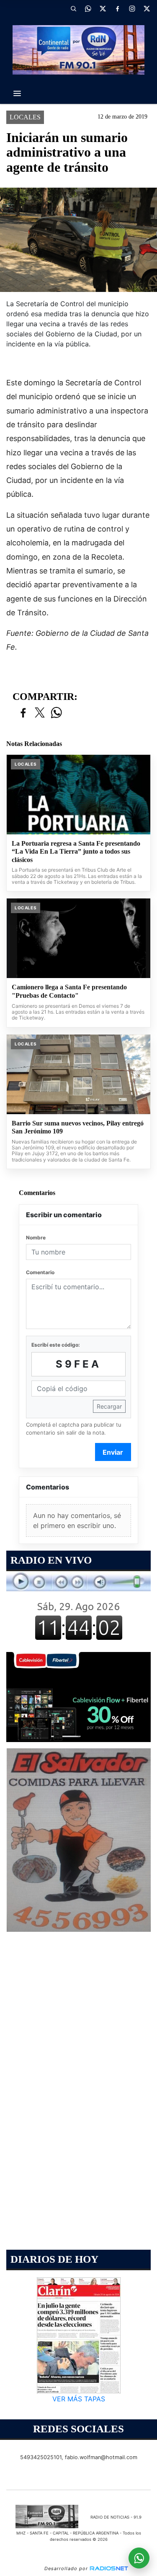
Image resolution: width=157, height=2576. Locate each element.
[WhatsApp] (88, 8)
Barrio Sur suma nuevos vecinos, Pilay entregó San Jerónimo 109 (78, 1127)
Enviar (113, 1452)
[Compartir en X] (40, 713)
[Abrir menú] (17, 93)
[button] (73, 8)
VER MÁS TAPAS (79, 2399)
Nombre (36, 1238)
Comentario (40, 1272)
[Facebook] (117, 8)
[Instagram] (132, 8)
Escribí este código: (56, 1345)
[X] (103, 8)
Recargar (109, 1406)
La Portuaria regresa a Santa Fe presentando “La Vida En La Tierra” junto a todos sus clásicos (76, 852)
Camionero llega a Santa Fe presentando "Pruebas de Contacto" (69, 991)
